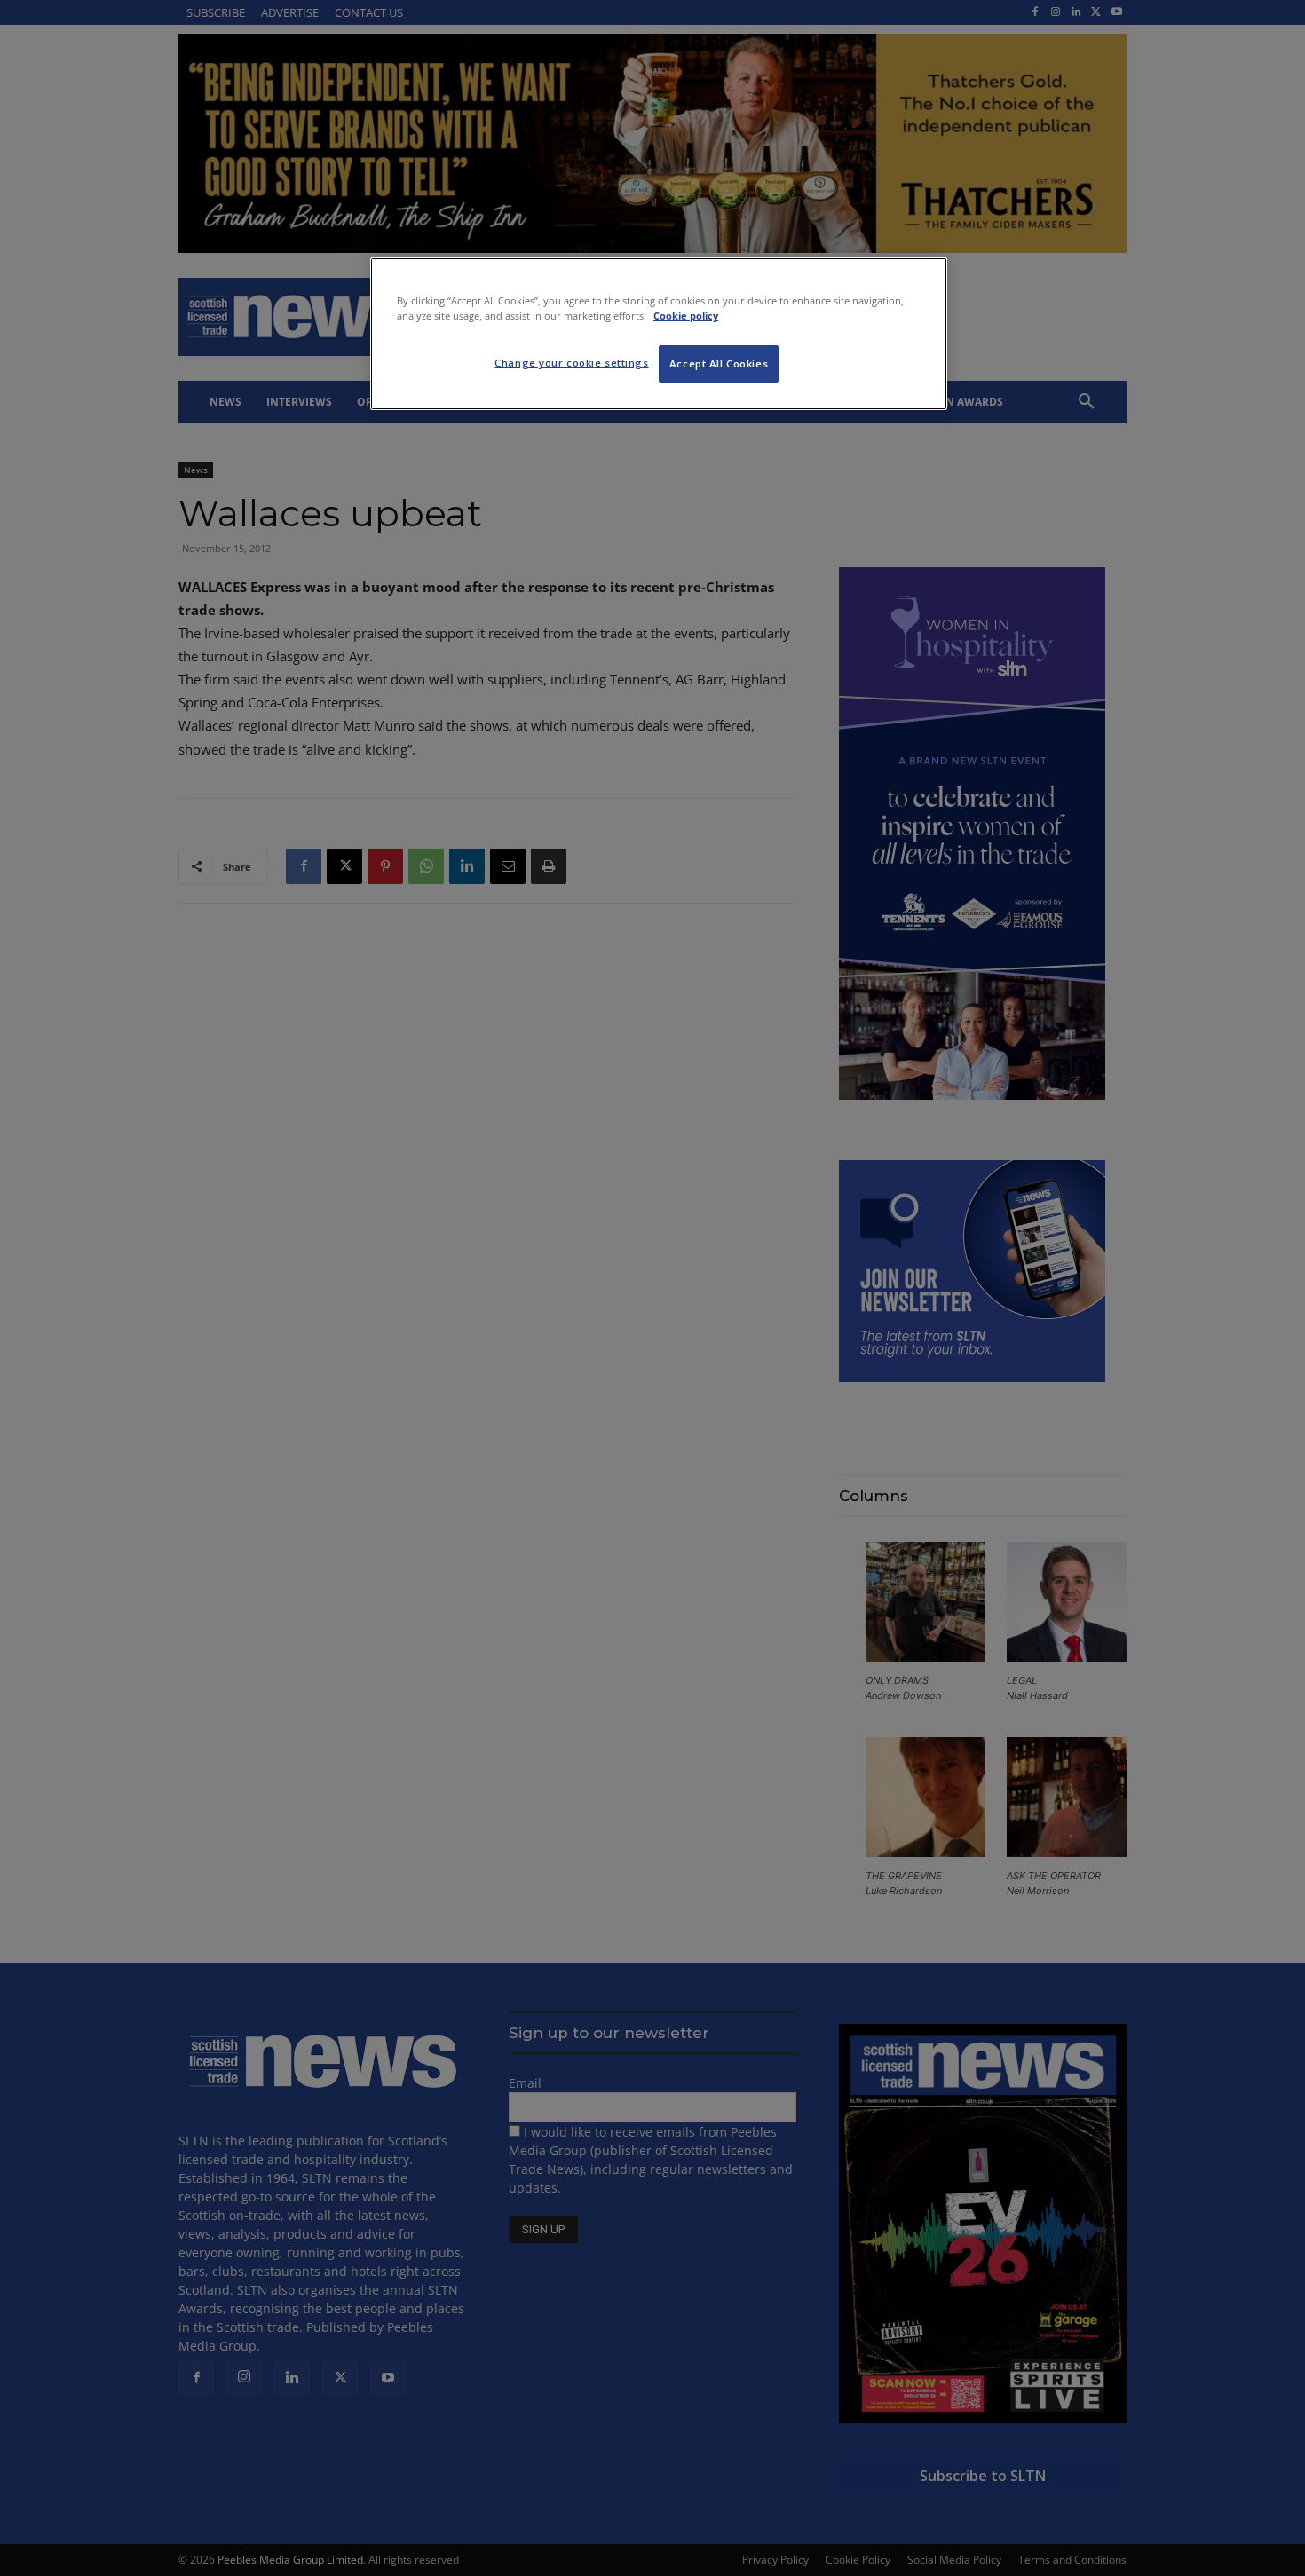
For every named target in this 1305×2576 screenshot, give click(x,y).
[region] (659, 334)
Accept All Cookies (719, 363)
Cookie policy (686, 316)
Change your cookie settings (571, 363)
